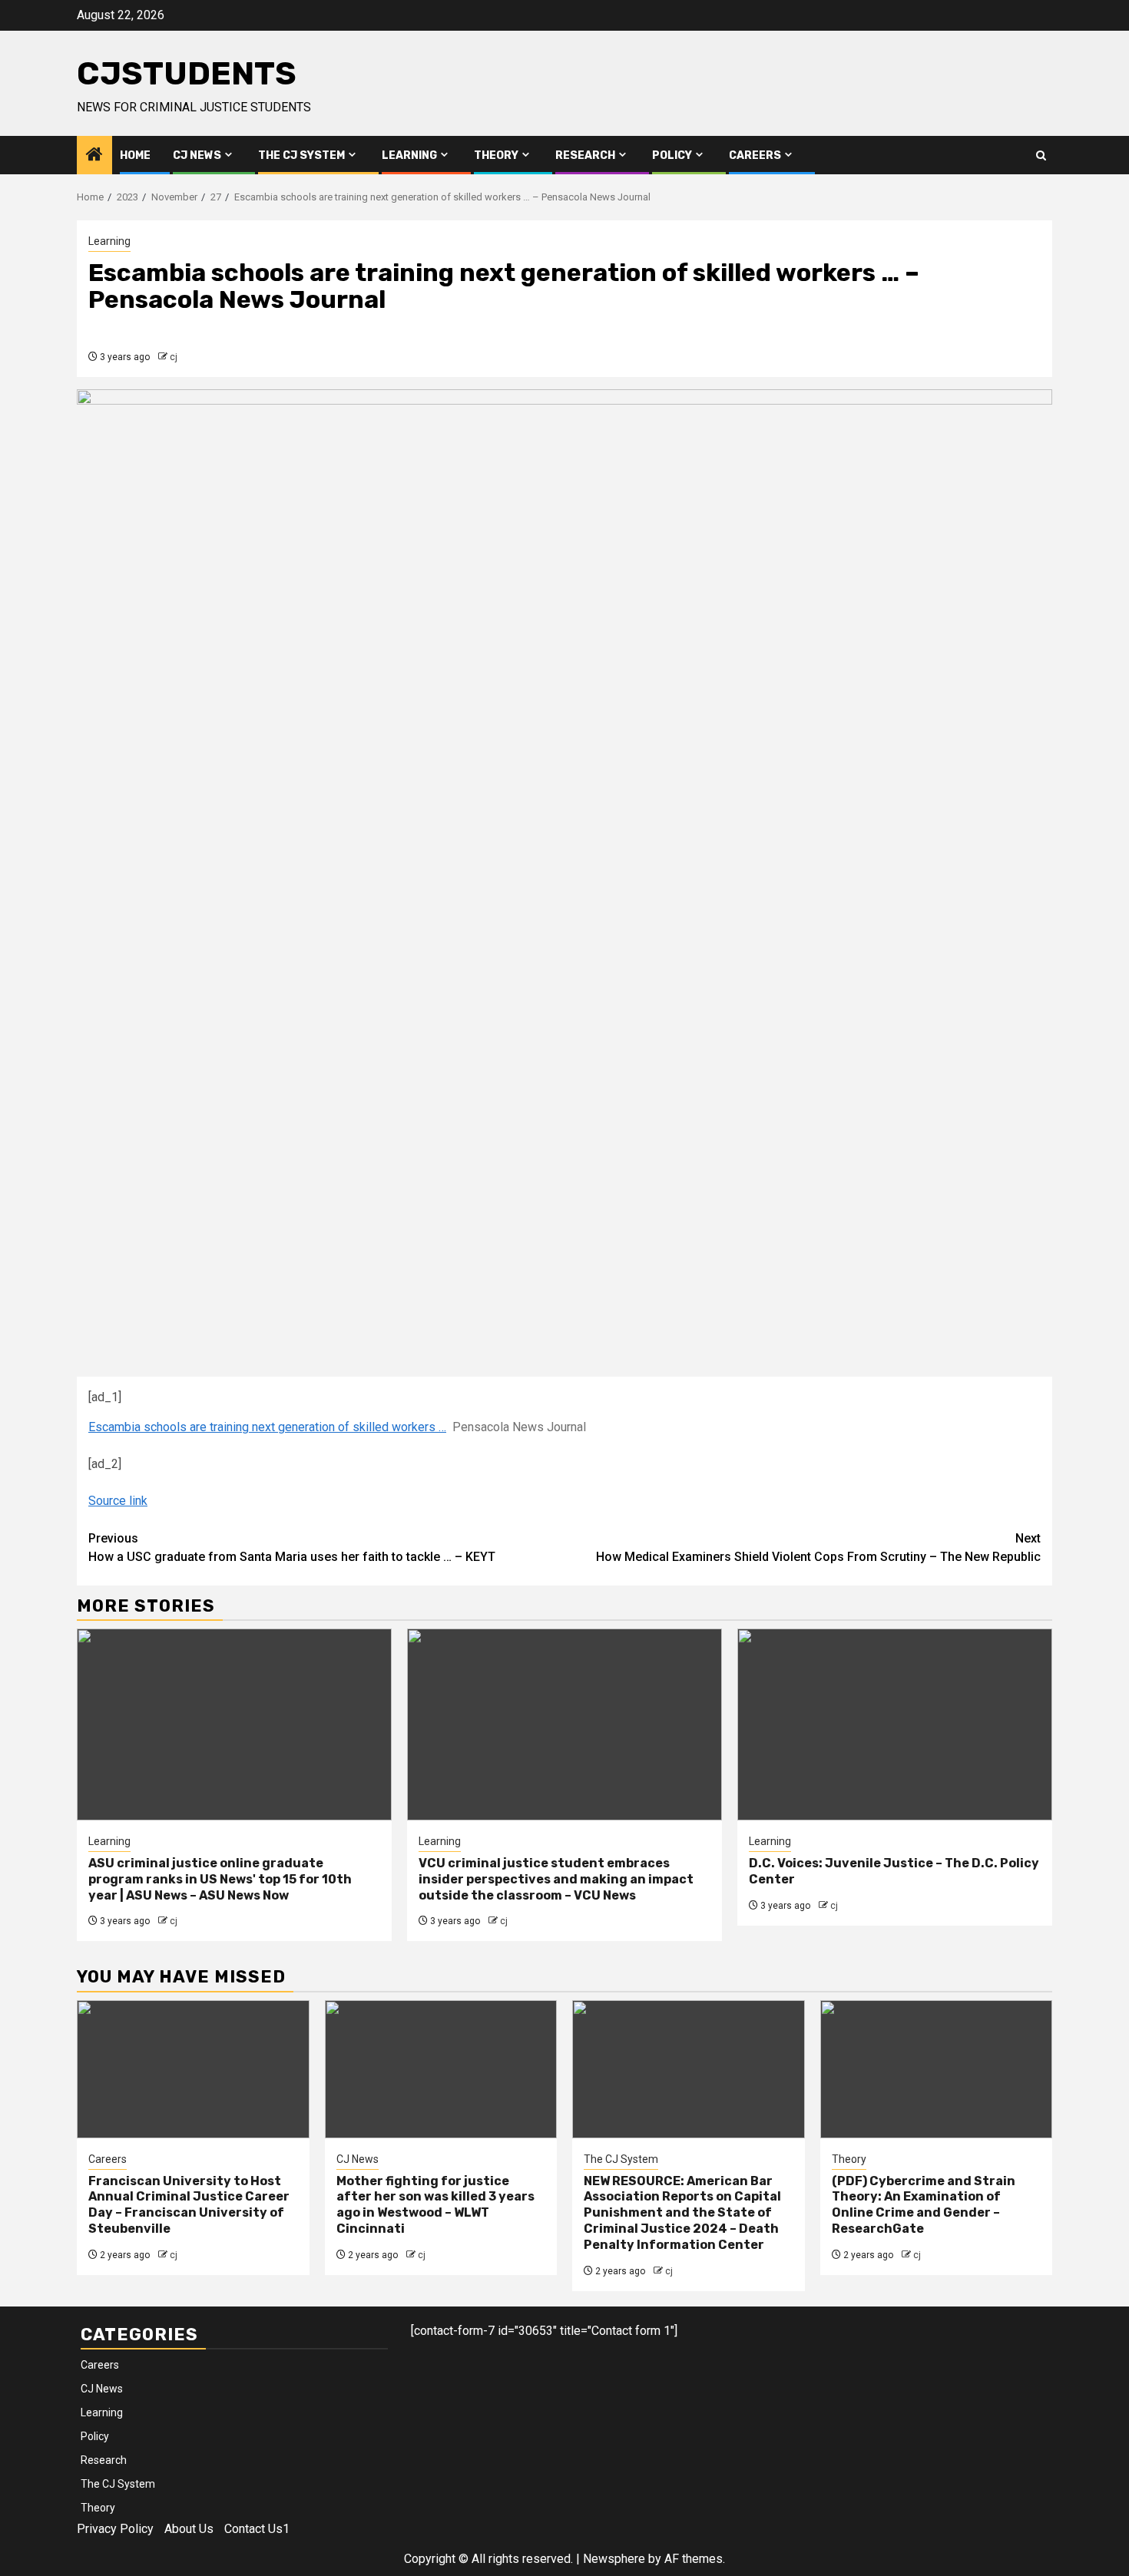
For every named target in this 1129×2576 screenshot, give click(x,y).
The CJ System (301, 155)
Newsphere (614, 2559)
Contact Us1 (257, 2529)
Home (135, 155)
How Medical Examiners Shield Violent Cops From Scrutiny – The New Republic (818, 1548)
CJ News (197, 155)
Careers (755, 155)
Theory (496, 155)
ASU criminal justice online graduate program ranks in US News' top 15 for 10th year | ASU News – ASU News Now (220, 1879)
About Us (189, 2529)
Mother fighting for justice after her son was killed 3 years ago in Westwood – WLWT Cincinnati (435, 2205)
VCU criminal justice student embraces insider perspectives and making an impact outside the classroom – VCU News (556, 1879)
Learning (409, 155)
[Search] (1041, 155)
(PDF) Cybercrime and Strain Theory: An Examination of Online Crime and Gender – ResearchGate (924, 2205)
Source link (118, 1501)
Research (585, 155)
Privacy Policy (115, 2529)
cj (174, 357)
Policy (672, 155)
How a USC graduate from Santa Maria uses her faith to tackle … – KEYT (292, 1548)
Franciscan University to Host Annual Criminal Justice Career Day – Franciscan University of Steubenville (189, 2205)
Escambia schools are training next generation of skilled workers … (267, 1427)
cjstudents (187, 74)
